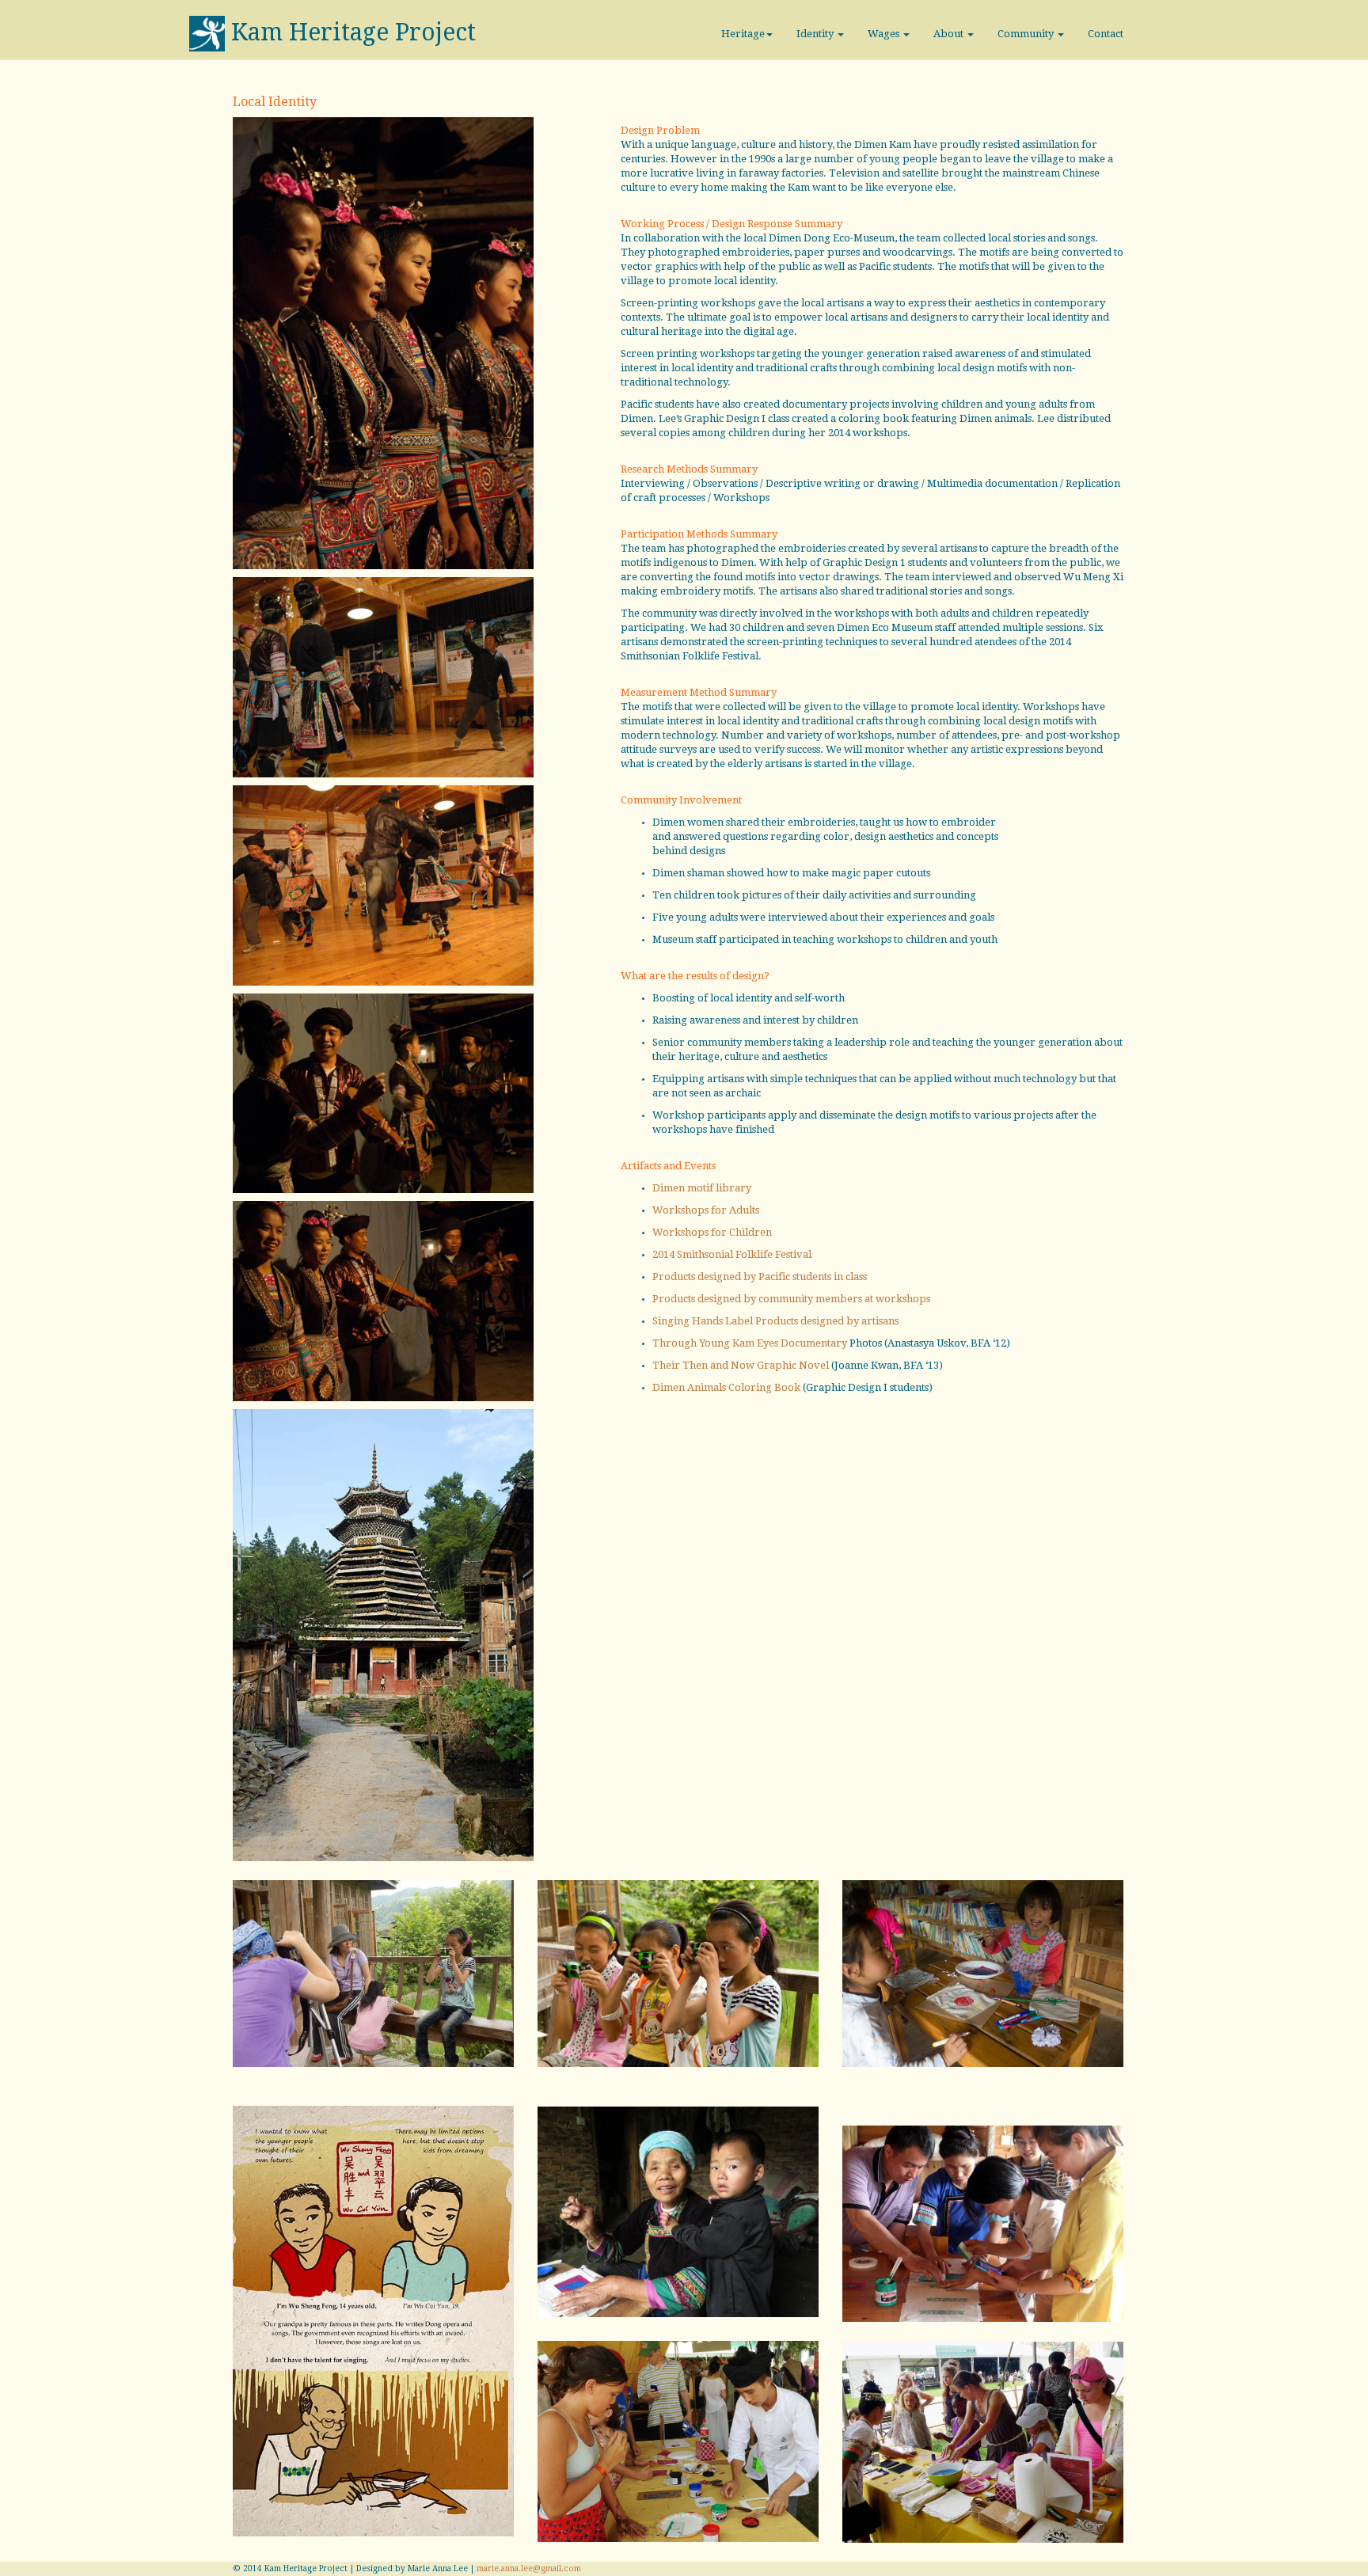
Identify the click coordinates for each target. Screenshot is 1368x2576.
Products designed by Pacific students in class (760, 1277)
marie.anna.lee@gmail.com (529, 2568)
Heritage (743, 34)
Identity (816, 34)
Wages (885, 34)
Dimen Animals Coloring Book (726, 1387)
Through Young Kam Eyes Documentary (750, 1343)
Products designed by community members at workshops (791, 1299)
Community (1027, 34)
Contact (1106, 34)
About (950, 34)
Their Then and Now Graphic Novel (741, 1365)
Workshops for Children (712, 1232)
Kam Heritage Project (353, 32)
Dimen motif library (702, 1188)
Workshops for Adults (706, 1210)
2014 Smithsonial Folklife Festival (732, 1254)
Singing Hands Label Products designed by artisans (775, 1321)
